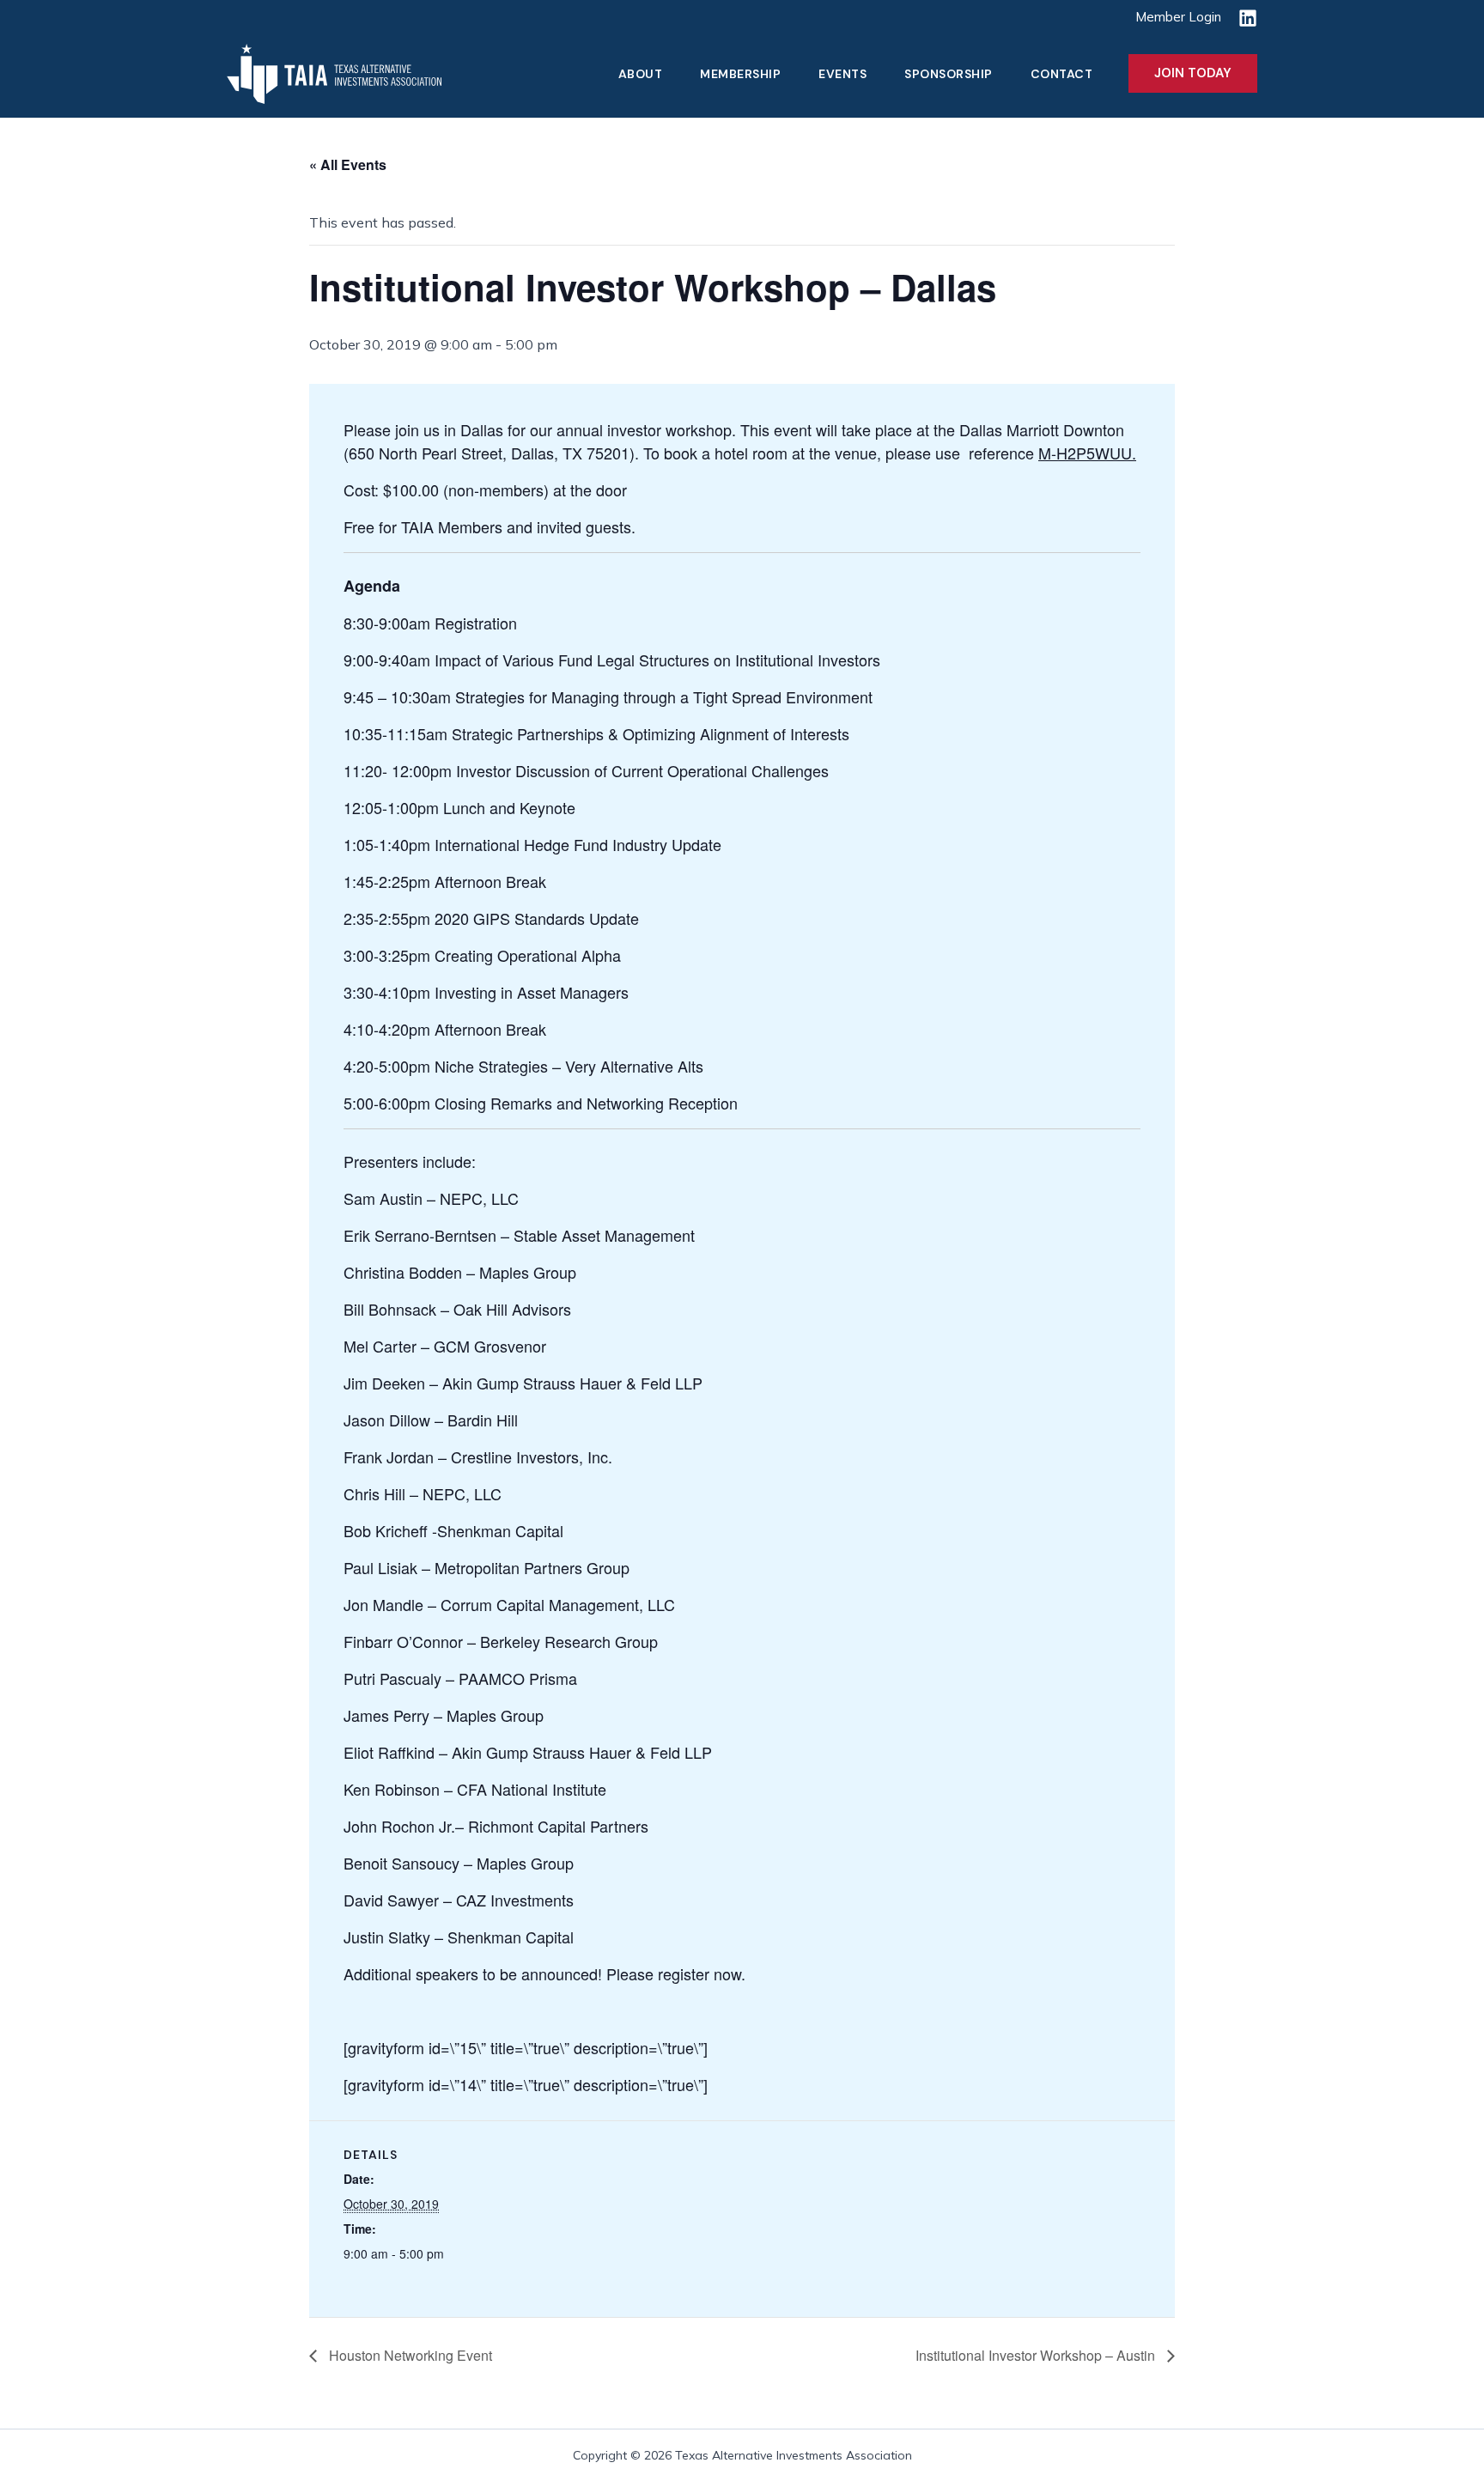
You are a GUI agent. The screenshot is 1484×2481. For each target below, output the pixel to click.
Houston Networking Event (409, 2355)
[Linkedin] (1248, 18)
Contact (1062, 74)
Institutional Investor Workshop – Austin (1037, 2355)
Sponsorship (949, 74)
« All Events (348, 164)
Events (842, 74)
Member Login (1178, 17)
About (641, 74)
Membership (740, 74)
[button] (1193, 73)
